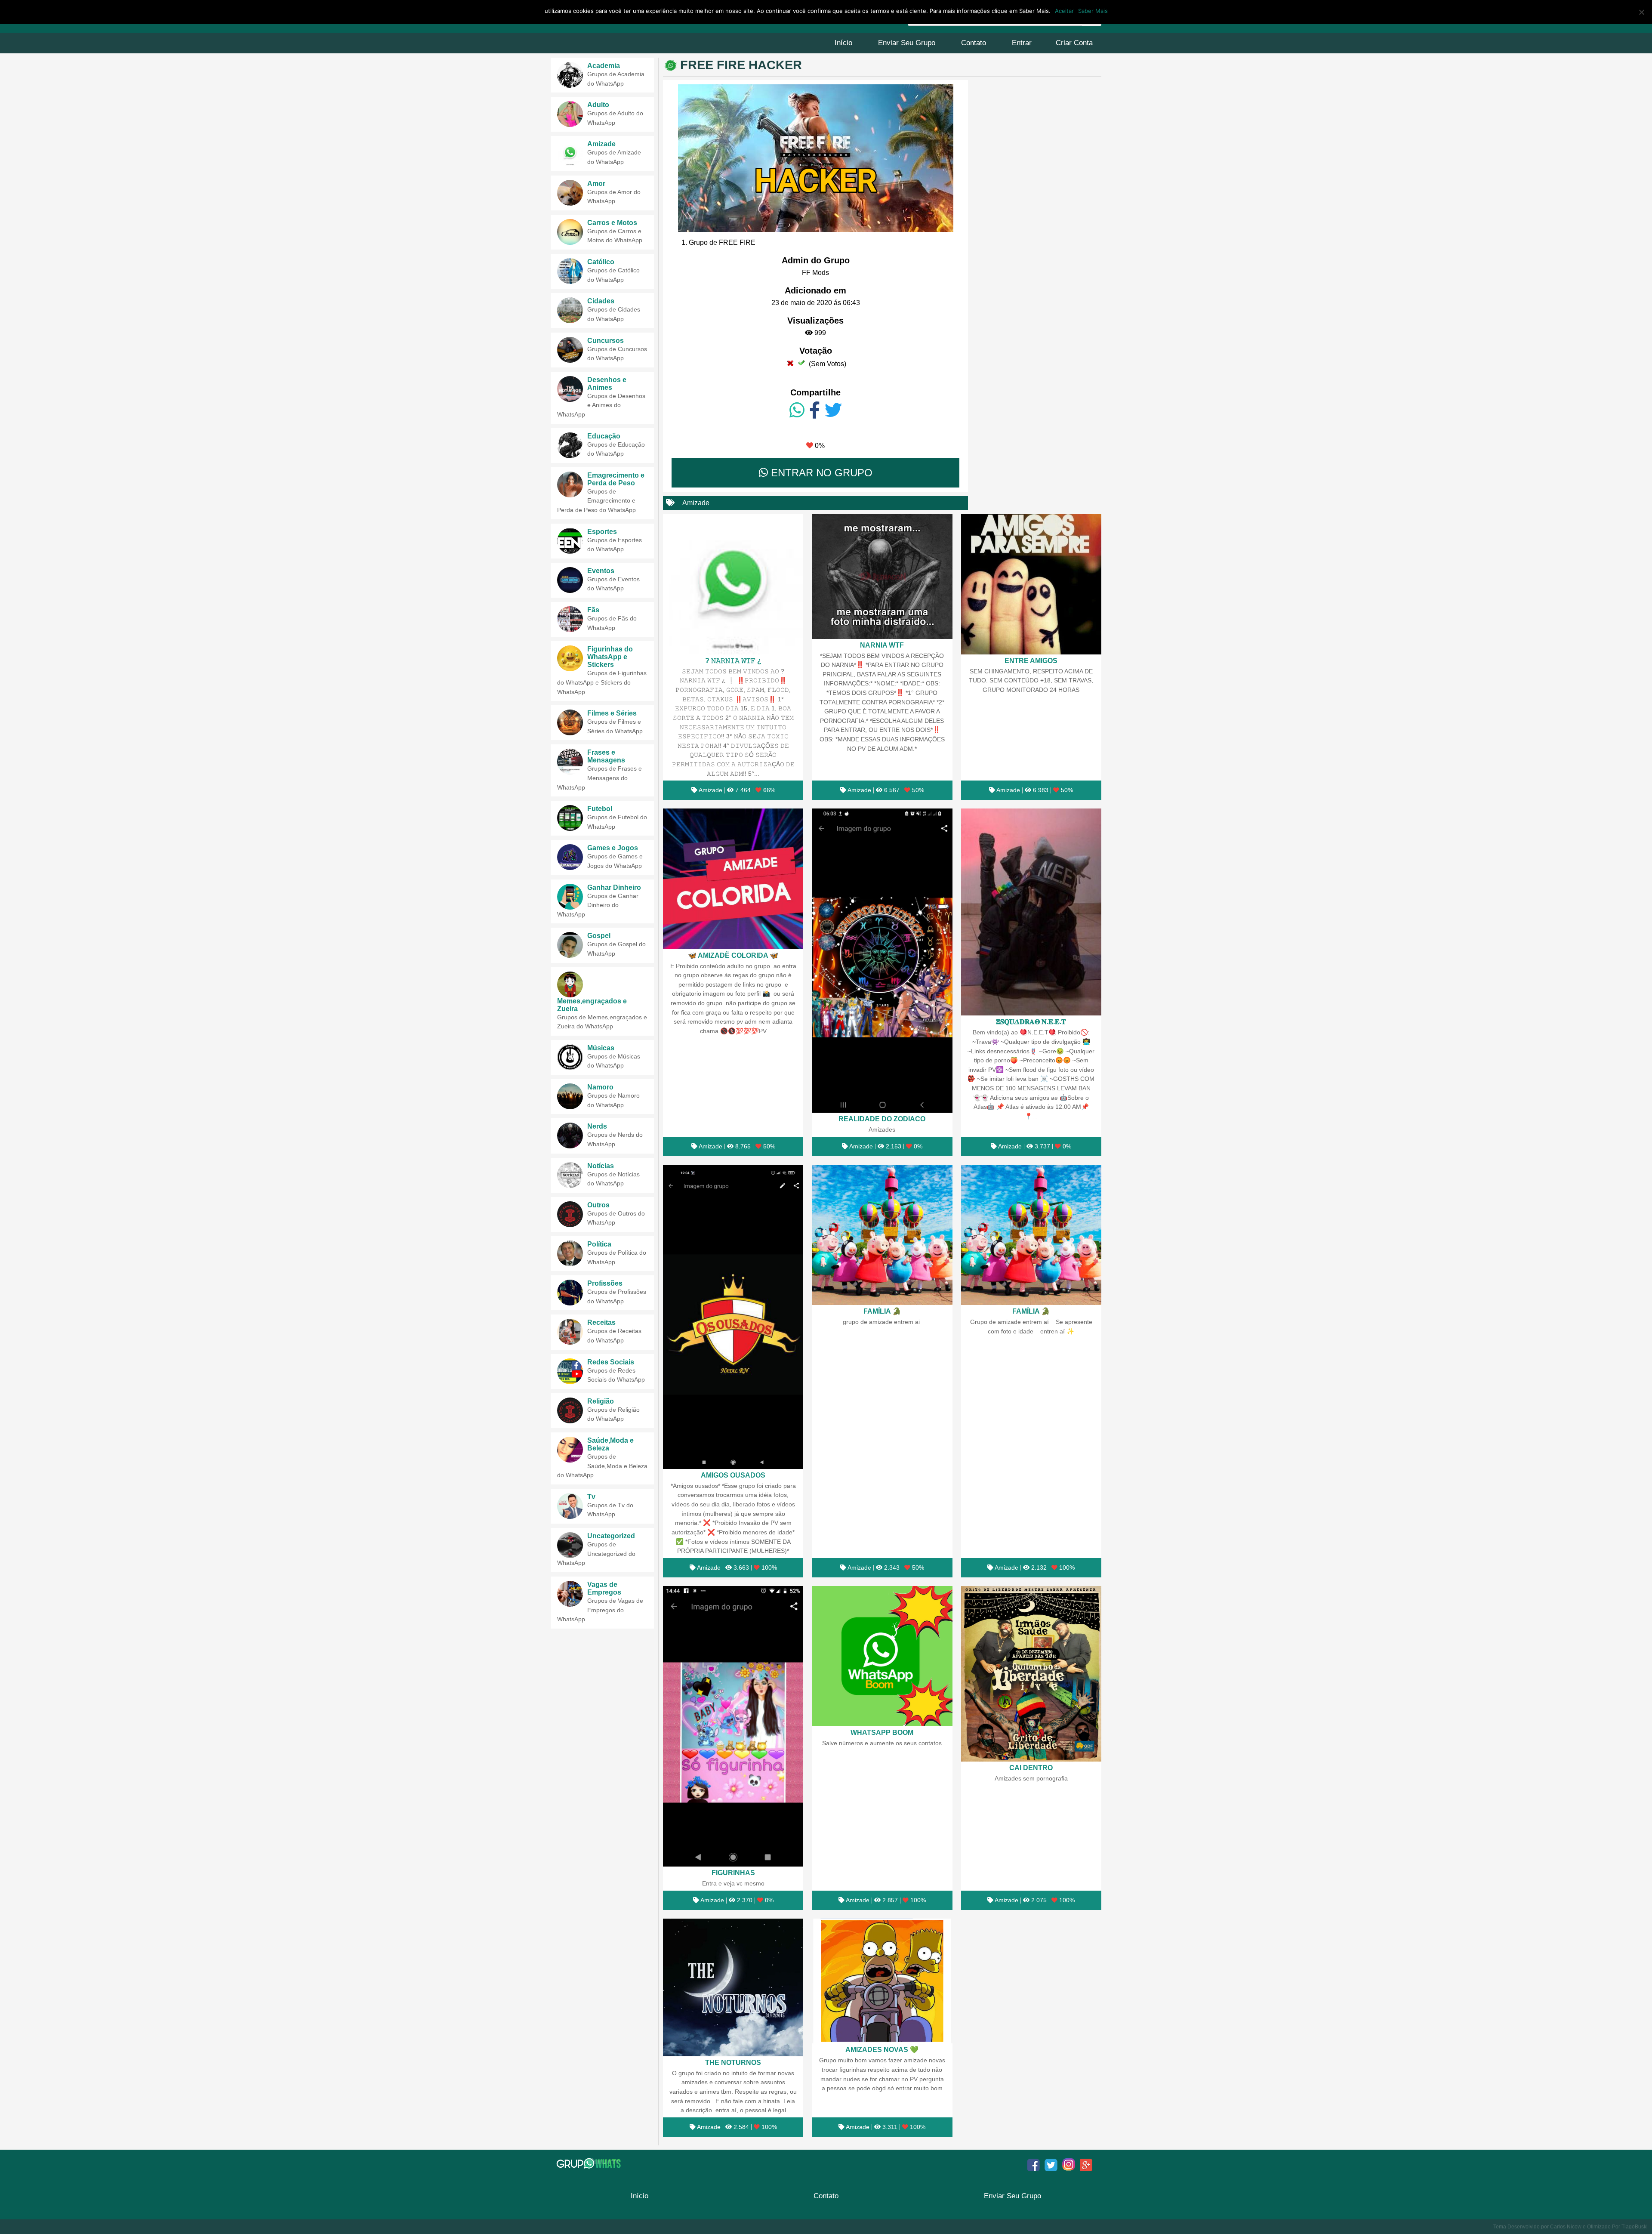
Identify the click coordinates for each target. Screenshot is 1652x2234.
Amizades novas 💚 (882, 2049)
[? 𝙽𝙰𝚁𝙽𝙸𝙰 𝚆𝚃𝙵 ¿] (733, 584)
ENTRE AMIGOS (1031, 660)
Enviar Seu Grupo (907, 43)
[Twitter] (833, 410)
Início (843, 43)
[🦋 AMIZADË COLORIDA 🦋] (733, 879)
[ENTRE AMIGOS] (1031, 584)
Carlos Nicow (1566, 2227)
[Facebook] (815, 410)
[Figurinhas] (733, 1726)
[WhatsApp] (797, 410)
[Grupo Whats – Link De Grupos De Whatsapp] (590, 2163)
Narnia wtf (882, 645)
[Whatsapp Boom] (882, 1656)
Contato (974, 43)
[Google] (1086, 2165)
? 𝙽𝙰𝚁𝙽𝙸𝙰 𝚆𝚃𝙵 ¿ (733, 660)
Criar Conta (1074, 43)
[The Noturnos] (733, 1987)
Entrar (1022, 43)
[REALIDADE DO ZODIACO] (882, 961)
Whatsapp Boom (882, 1732)
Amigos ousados (733, 1475)
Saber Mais (1093, 11)
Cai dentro (1031, 1768)
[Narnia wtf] (882, 577)
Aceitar (1064, 11)
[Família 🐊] (882, 1235)
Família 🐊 (882, 1311)
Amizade (696, 503)
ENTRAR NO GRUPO (820, 473)
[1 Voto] (790, 363)
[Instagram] (1069, 2165)
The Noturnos (733, 2062)
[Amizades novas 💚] (882, 1981)
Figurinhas (733, 1873)
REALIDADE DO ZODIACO (882, 1119)
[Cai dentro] (1031, 1674)
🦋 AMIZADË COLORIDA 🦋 (733, 955)
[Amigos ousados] (733, 1317)
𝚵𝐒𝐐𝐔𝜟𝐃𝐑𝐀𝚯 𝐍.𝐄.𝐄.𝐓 (1031, 1021)
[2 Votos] (801, 363)
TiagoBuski (1635, 2227)
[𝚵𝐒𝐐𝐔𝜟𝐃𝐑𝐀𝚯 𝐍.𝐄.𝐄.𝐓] (1031, 912)
